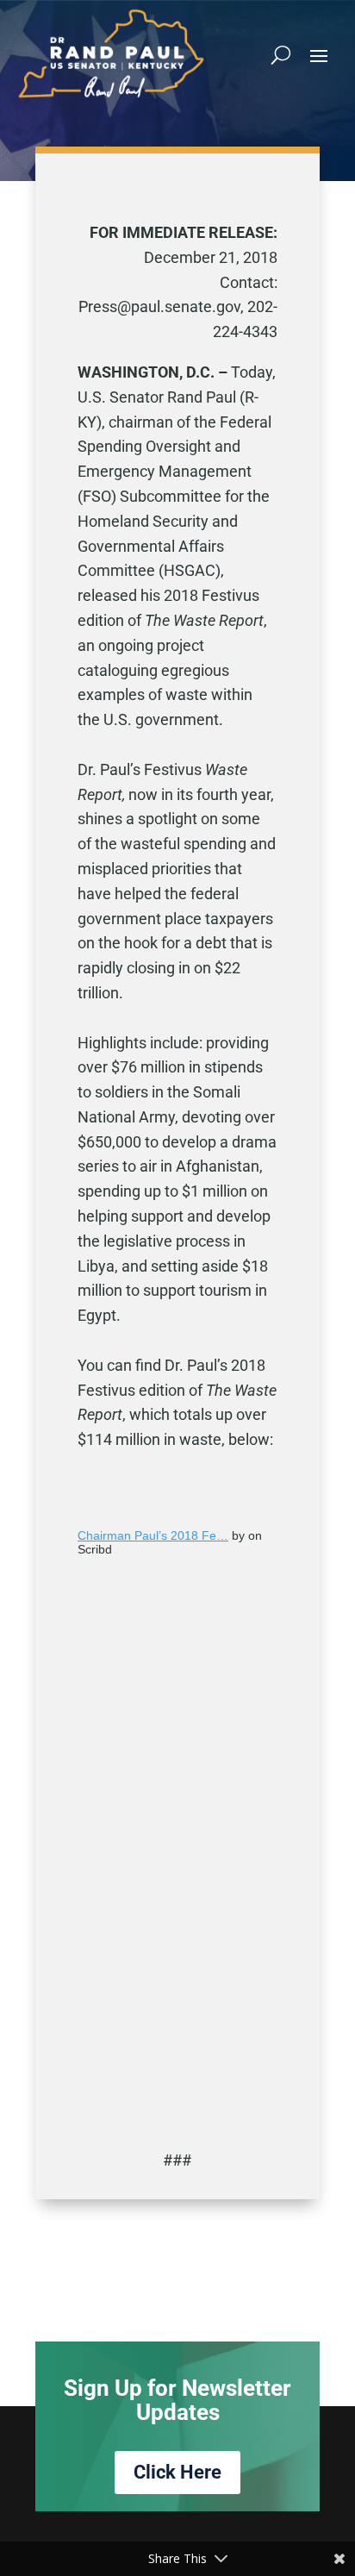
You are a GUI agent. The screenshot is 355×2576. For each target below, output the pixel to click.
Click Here (177, 2472)
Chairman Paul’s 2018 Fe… (153, 1535)
